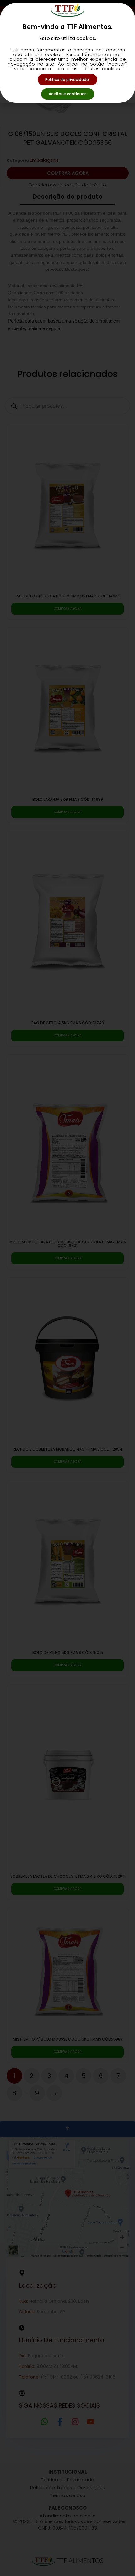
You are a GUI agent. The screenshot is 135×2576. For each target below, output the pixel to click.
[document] (67, 1288)
